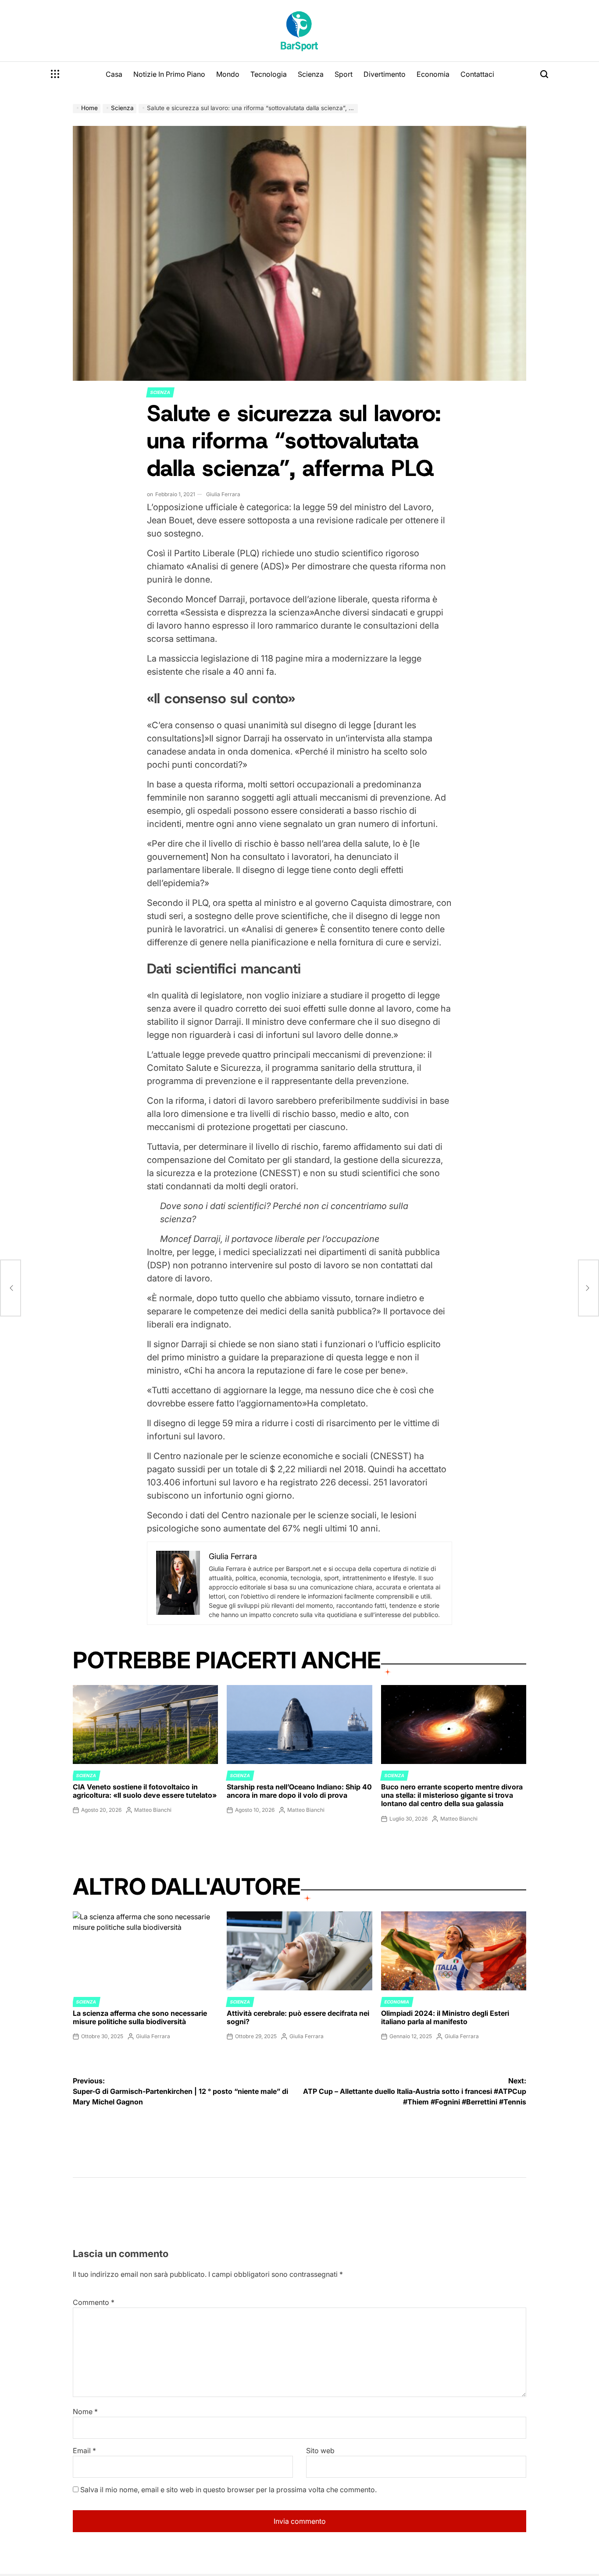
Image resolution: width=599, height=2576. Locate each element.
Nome (85, 2411)
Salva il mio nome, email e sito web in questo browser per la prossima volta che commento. (228, 2490)
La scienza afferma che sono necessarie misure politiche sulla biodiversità (140, 2017)
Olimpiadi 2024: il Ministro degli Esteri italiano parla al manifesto (445, 2017)
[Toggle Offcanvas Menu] (55, 74)
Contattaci (477, 74)
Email (84, 2451)
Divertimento (385, 74)
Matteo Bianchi (153, 1810)
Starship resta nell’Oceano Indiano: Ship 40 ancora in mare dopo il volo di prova (299, 1791)
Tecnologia (269, 74)
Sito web (320, 2451)
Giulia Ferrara (223, 494)
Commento (94, 2302)
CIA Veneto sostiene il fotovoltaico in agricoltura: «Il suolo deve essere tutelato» (145, 1791)
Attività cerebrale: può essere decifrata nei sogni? (298, 2017)
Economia (433, 74)
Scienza (311, 74)
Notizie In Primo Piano (169, 74)
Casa (114, 74)
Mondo (228, 74)
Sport (344, 74)
